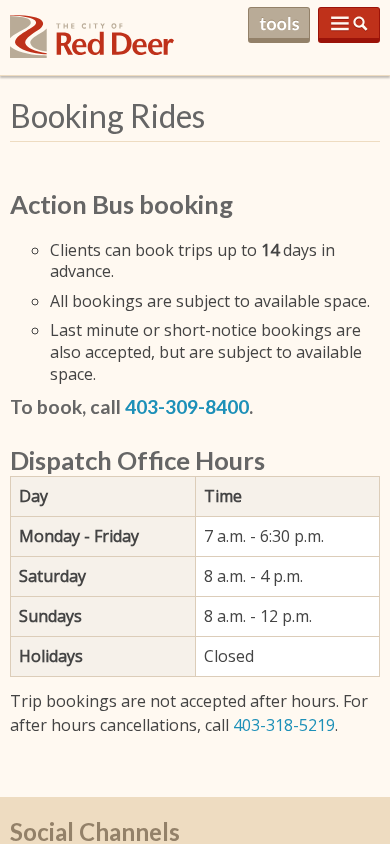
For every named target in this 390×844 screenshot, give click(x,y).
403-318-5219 (284, 725)
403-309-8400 (187, 406)
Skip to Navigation (349, 25)
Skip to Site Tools (279, 25)
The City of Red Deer (92, 52)
